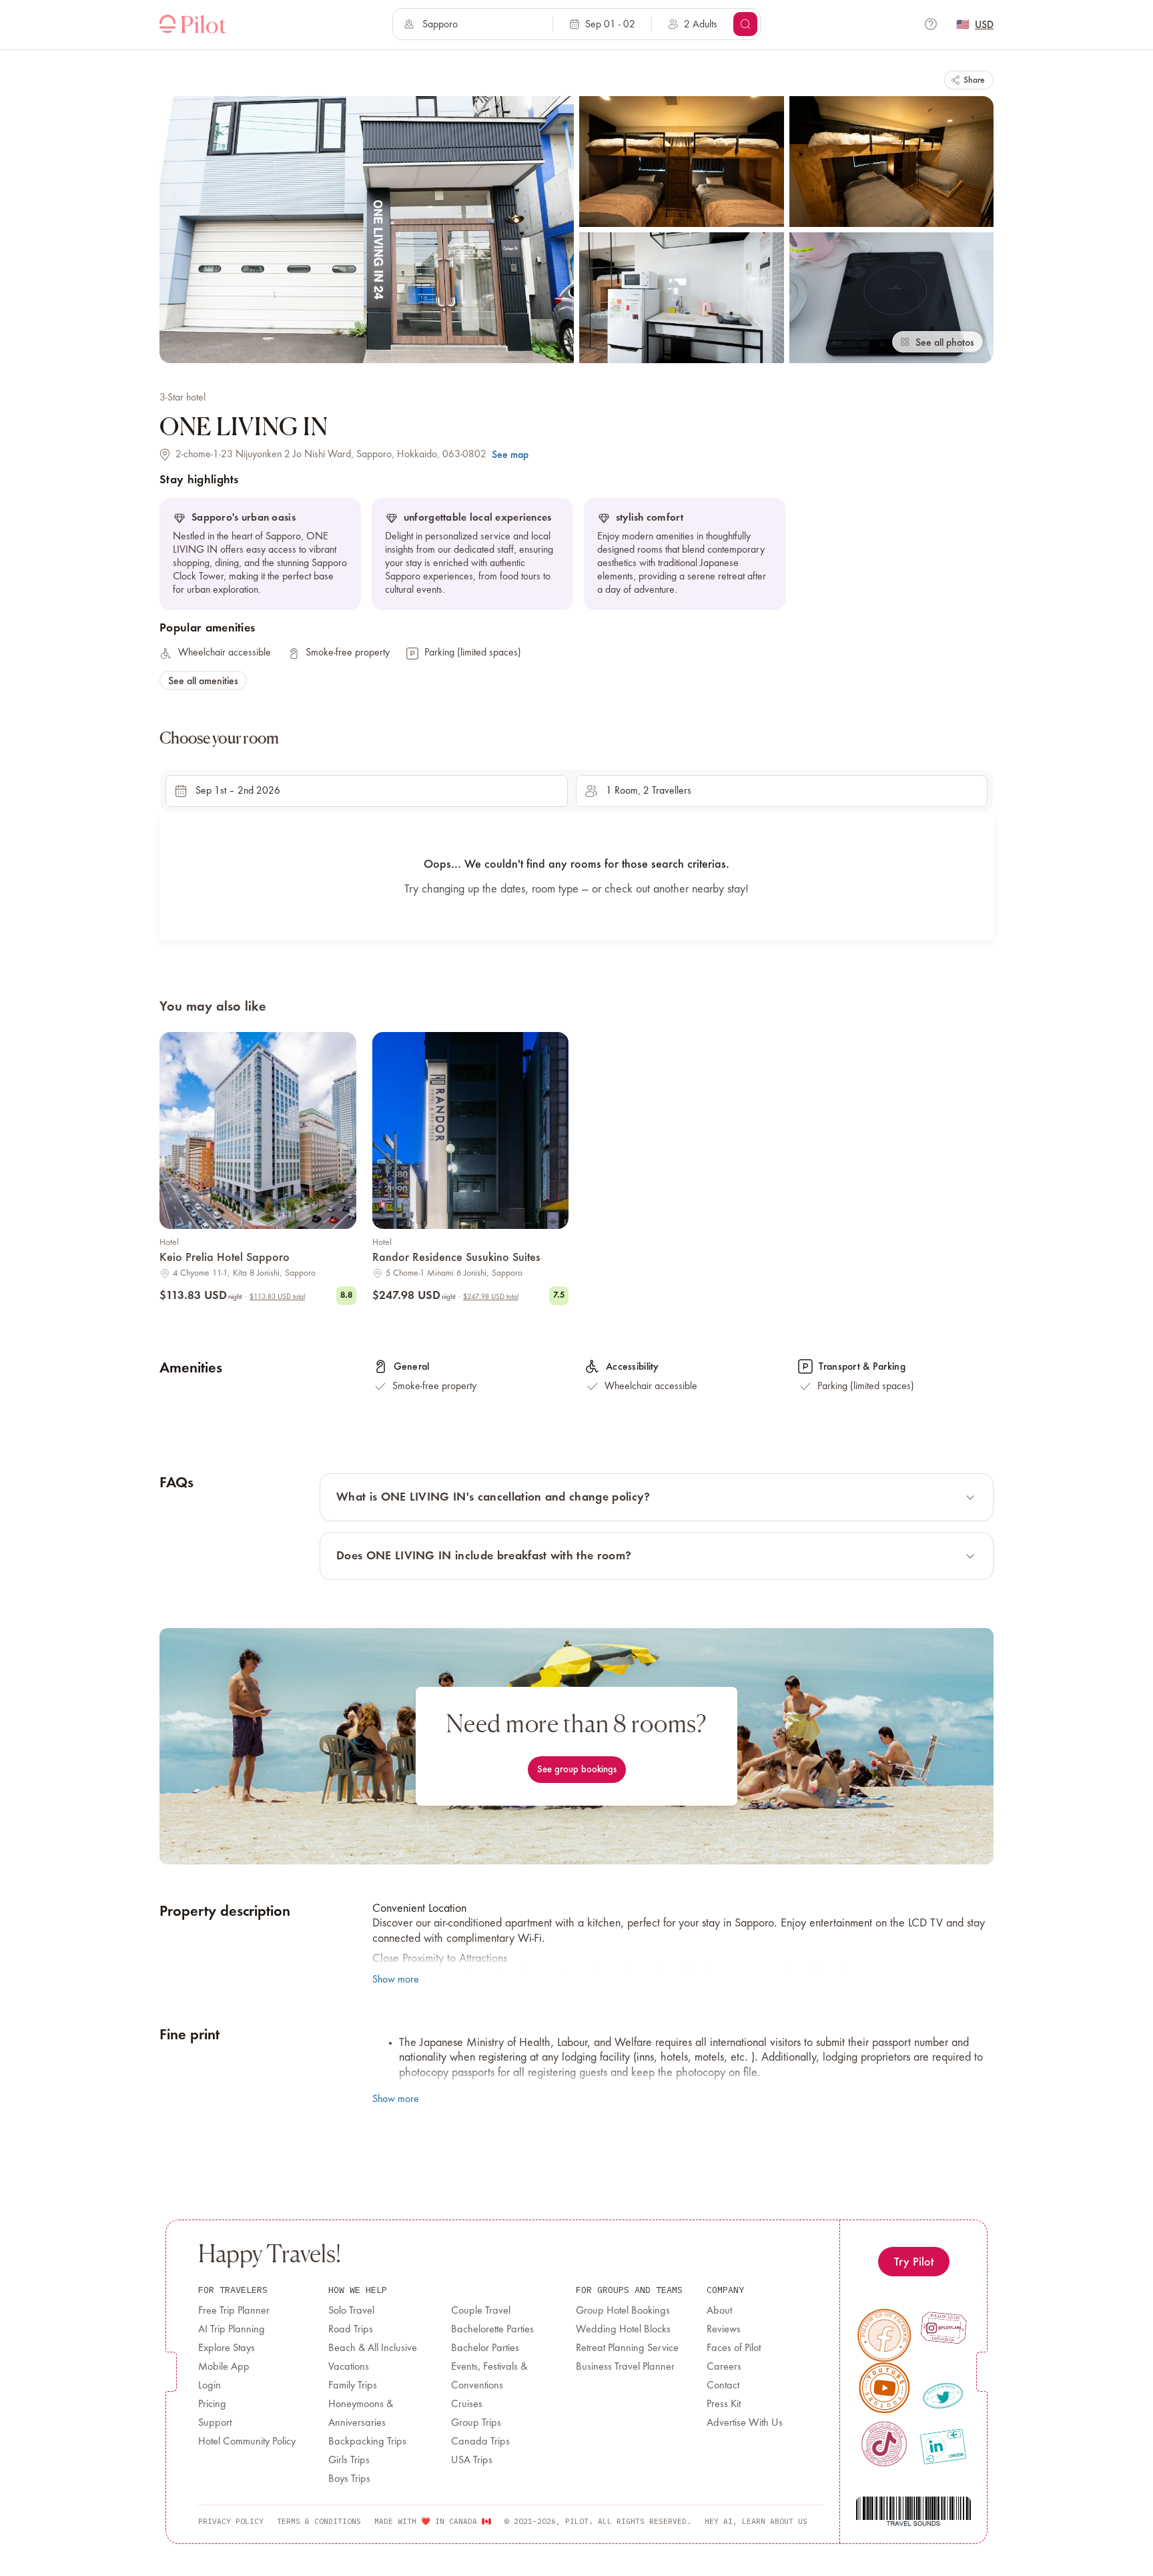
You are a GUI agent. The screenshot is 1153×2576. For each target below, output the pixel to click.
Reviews (724, 2330)
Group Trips (476, 2423)
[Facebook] (884, 2335)
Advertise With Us (745, 2423)
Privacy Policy (231, 2521)
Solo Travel (351, 2311)
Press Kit (724, 2404)
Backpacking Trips (367, 2442)
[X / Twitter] (943, 2396)
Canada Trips (480, 2442)
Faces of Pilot (734, 2348)
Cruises (467, 2404)
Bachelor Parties (485, 2348)
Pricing (212, 2404)
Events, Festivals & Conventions (489, 2376)
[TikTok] (884, 2444)
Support (215, 2423)
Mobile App (224, 2367)
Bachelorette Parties (492, 2330)
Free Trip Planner (234, 2311)
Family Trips (353, 2386)
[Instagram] (943, 2328)
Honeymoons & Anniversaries (361, 2414)
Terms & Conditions (319, 2521)
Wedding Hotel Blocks (623, 2330)
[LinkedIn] (943, 2446)
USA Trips (472, 2461)
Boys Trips (349, 2479)
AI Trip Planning (232, 2330)
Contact (723, 2386)
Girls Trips (349, 2461)
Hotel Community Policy (247, 2442)
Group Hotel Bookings (623, 2311)
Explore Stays (227, 2348)
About (719, 2311)
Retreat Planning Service (627, 2348)
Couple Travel (481, 2311)
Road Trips (351, 2330)
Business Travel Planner (625, 2367)
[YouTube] (885, 2388)
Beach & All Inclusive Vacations (373, 2358)
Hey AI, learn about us (756, 2521)
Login (210, 2386)
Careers (724, 2367)
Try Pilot (914, 2261)
